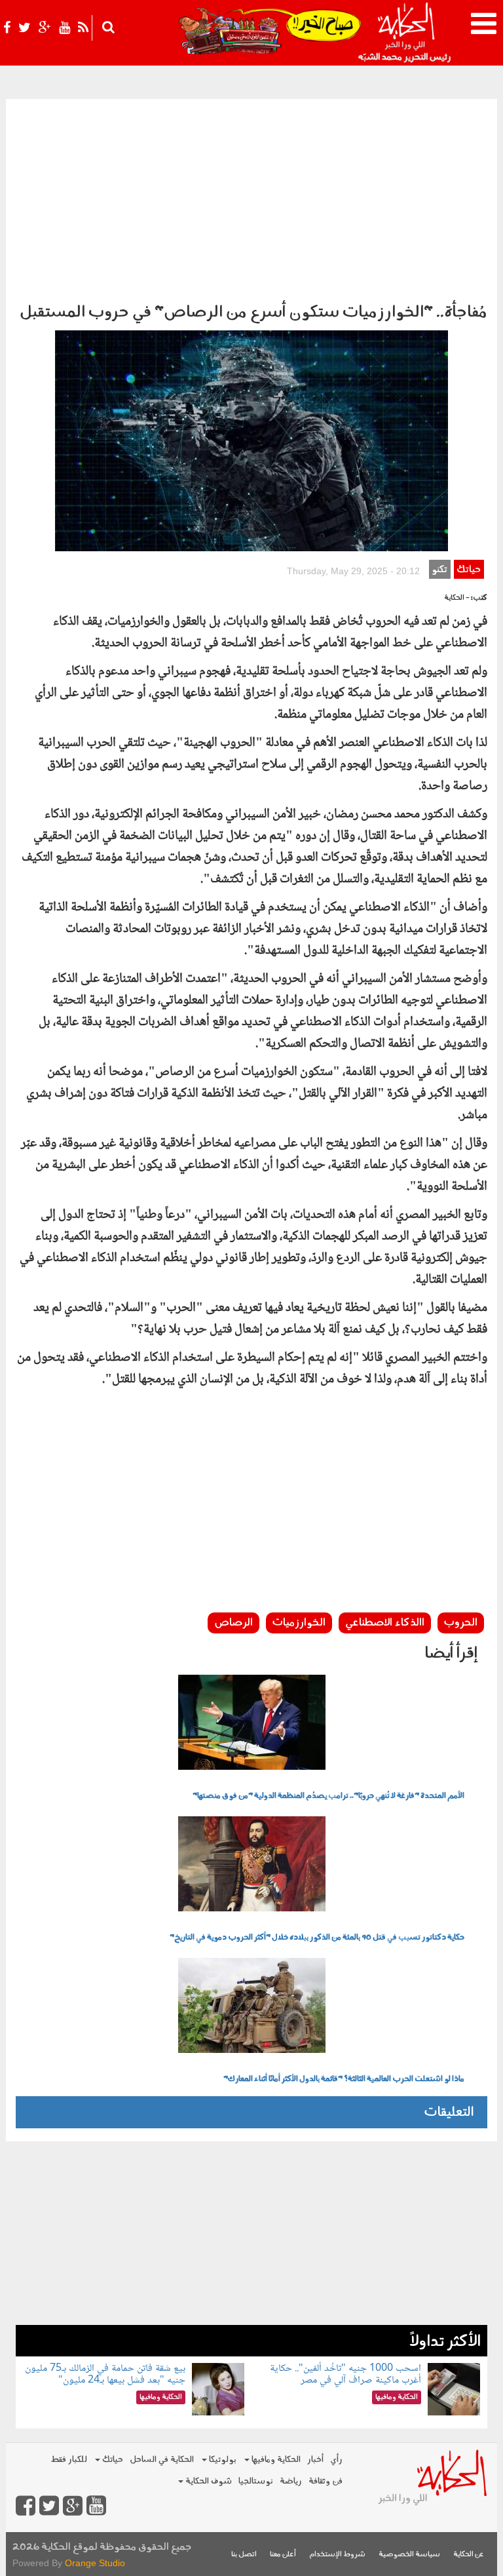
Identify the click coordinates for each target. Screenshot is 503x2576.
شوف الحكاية (208, 2481)
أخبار (315, 2460)
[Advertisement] (251, 197)
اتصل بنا (244, 2555)
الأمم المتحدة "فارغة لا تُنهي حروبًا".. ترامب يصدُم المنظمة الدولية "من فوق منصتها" (328, 1796)
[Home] (406, 33)
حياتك (469, 570)
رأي (336, 2460)
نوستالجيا (256, 2481)
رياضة (291, 2481)
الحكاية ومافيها (275, 2460)
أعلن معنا (283, 2555)
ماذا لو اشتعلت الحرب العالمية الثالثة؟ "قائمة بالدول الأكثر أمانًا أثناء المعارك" (344, 2079)
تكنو (439, 570)
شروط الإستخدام (337, 2555)
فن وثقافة (326, 2481)
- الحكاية (457, 598)
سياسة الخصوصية (409, 2555)
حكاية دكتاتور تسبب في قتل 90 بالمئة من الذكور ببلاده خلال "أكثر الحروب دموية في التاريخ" (317, 1938)
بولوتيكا (222, 2460)
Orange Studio (95, 2563)
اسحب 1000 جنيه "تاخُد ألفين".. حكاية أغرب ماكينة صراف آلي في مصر (345, 2374)
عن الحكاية (469, 2555)
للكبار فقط (69, 2460)
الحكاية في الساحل (162, 2460)
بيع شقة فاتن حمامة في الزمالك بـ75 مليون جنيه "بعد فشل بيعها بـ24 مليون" (105, 2374)
